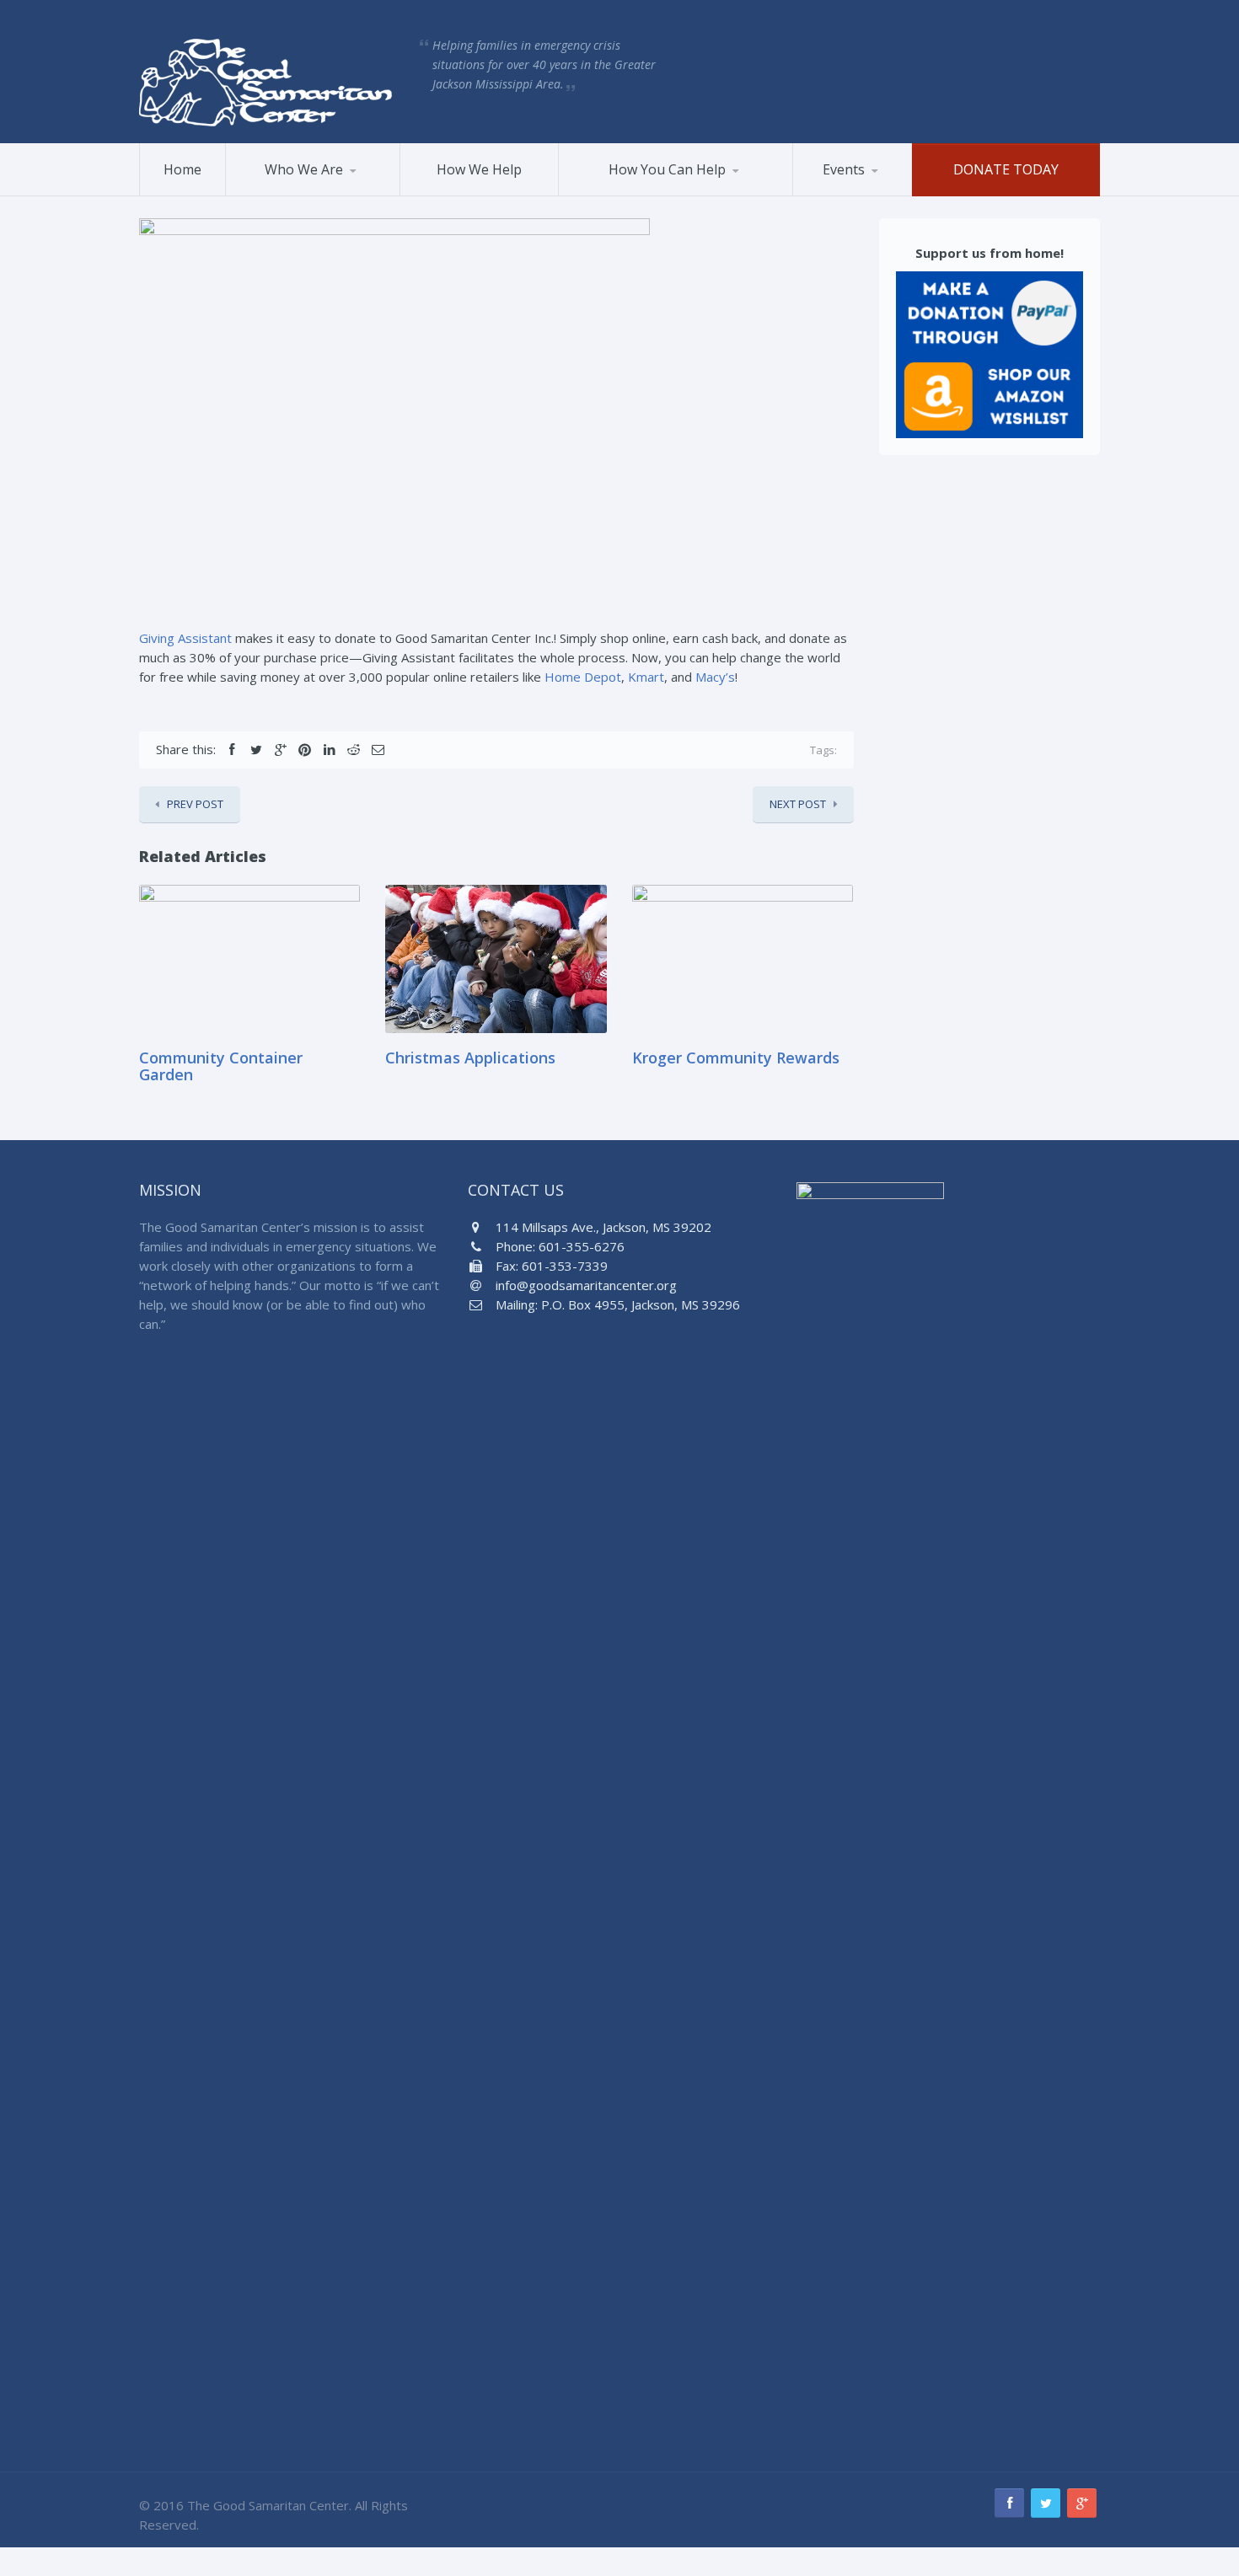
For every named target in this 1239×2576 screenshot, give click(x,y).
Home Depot (583, 677)
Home (182, 169)
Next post (798, 804)
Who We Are (304, 169)
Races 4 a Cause (858, 195)
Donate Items (652, 193)
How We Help (479, 169)
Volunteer (606, 195)
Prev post (195, 804)
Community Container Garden (221, 1066)
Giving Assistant (185, 638)
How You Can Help (667, 169)
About (262, 195)
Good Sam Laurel (310, 193)
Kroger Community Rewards (736, 1058)
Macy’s (715, 677)
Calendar (876, 193)
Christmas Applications (470, 1058)
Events (844, 169)
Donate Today (1006, 169)
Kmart (646, 677)
